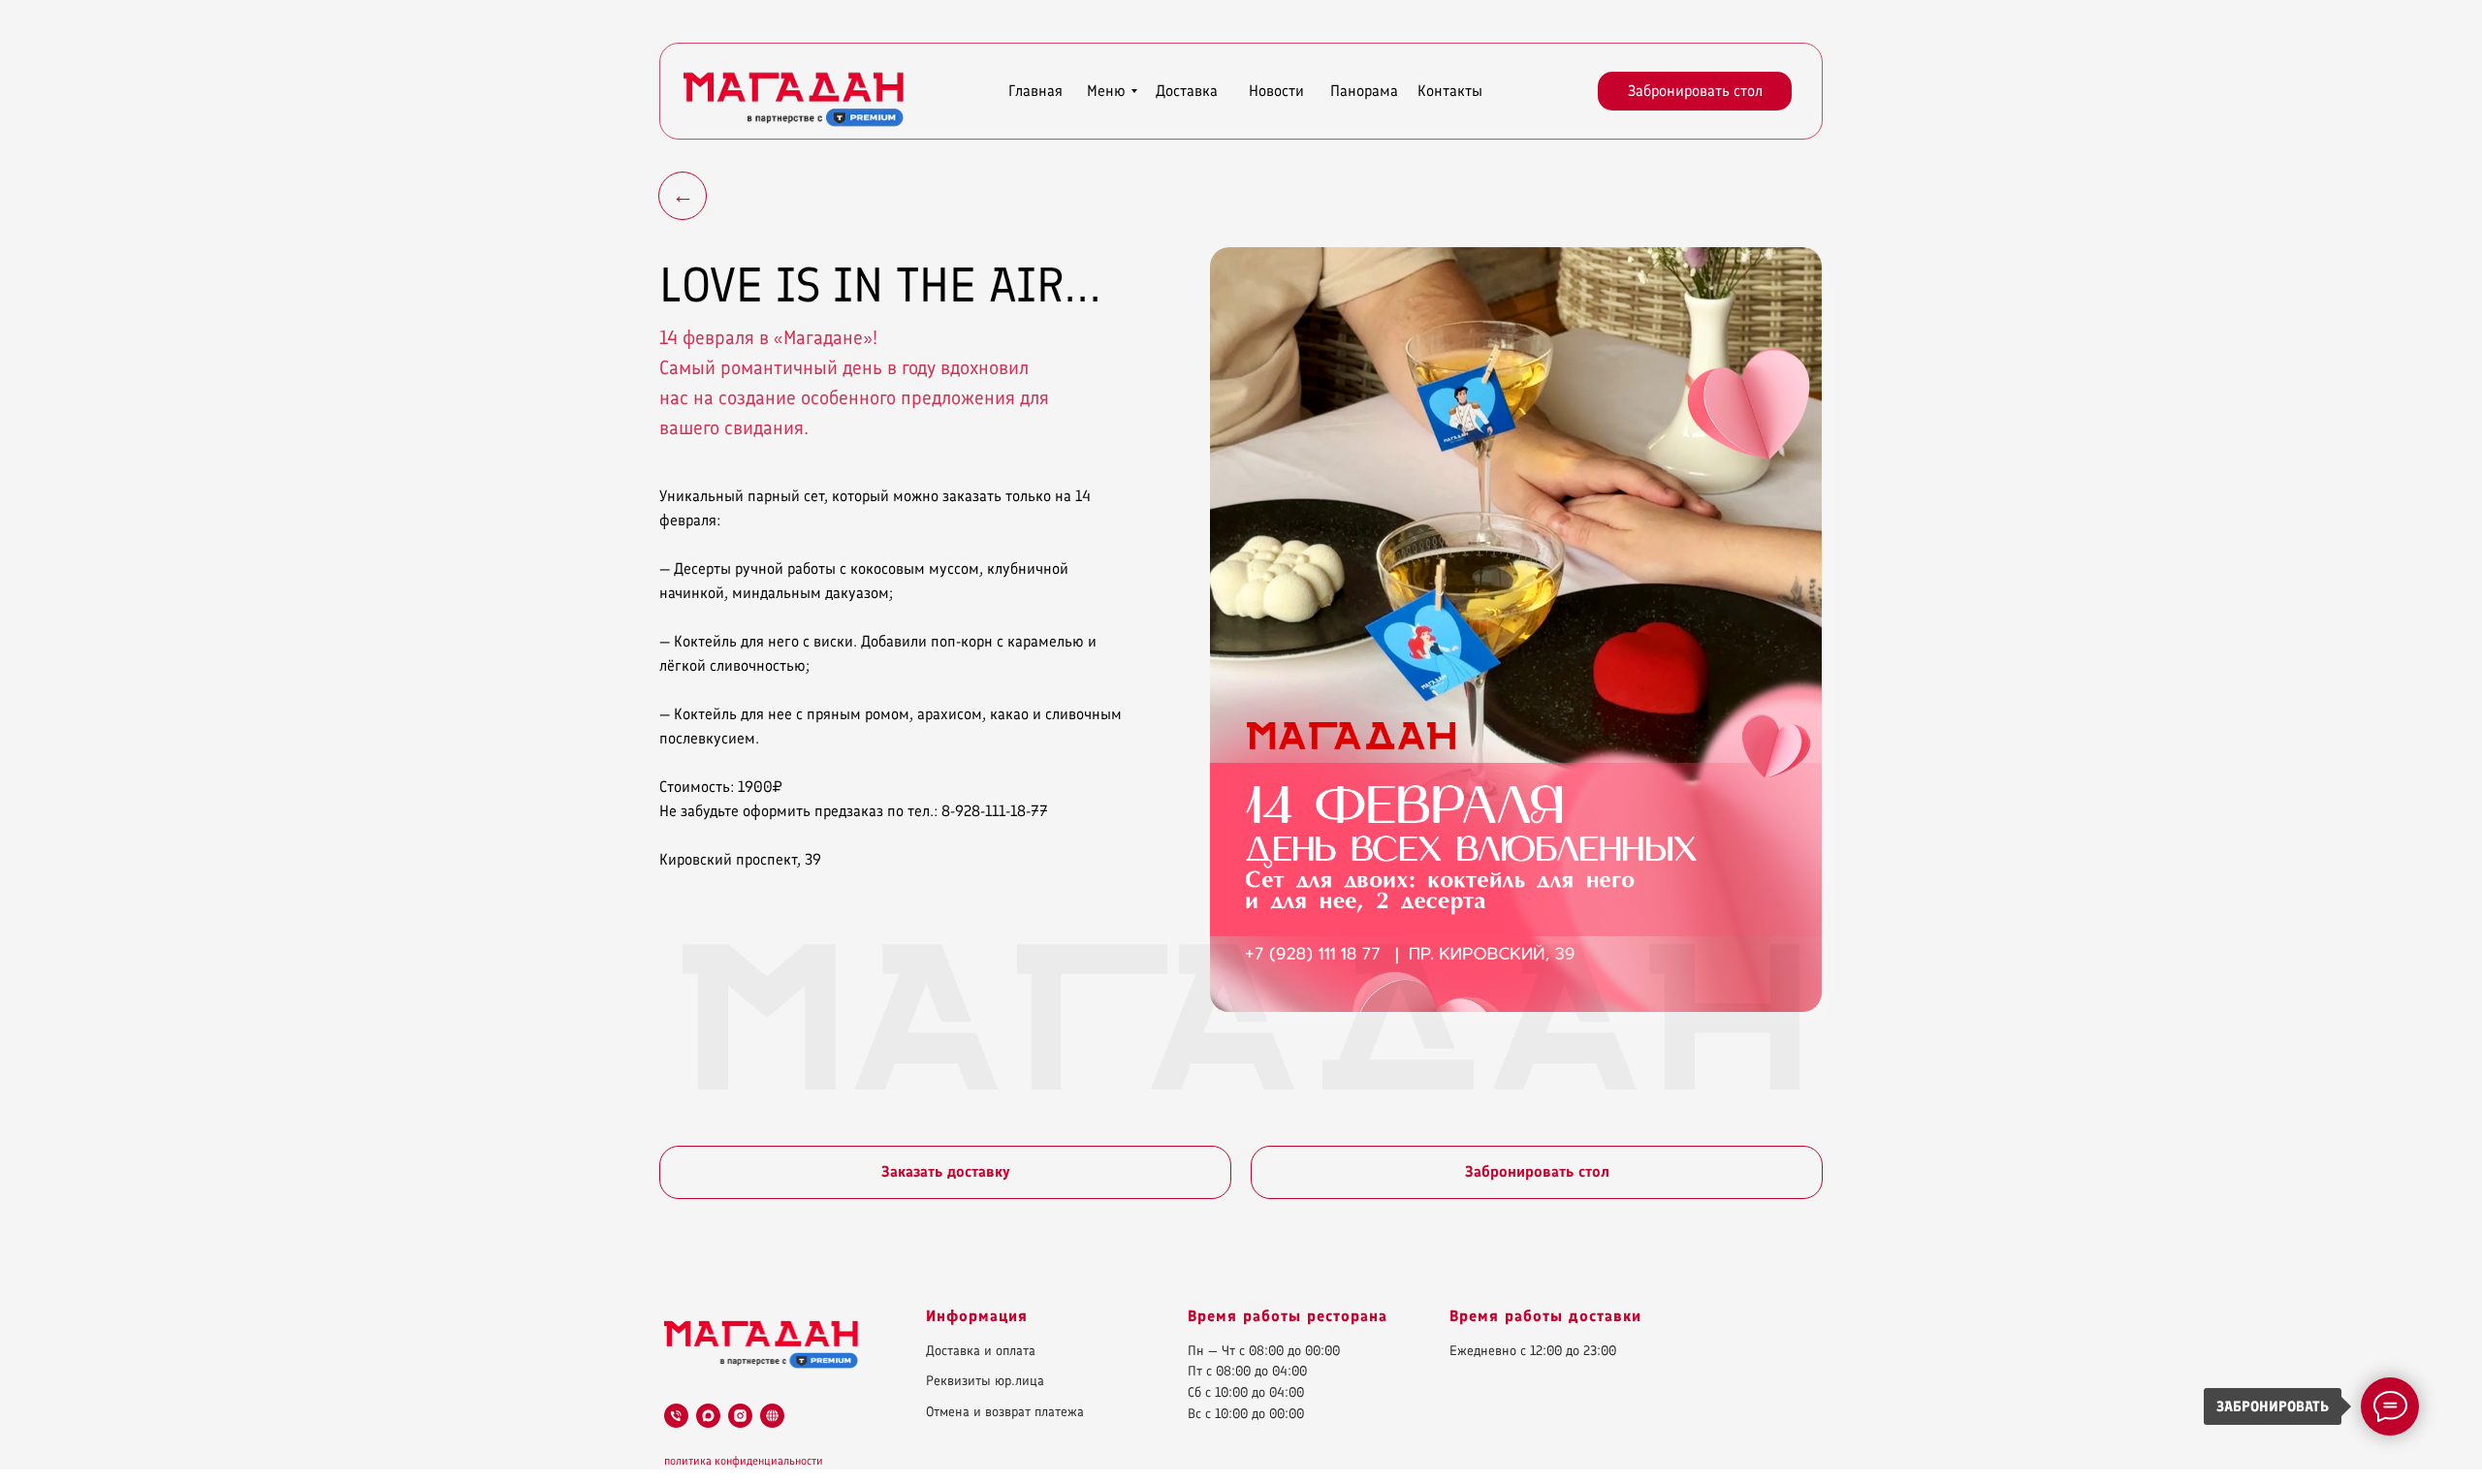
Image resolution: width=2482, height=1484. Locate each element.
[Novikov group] (772, 1416)
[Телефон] (676, 1416)
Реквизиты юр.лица (985, 1381)
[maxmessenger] (708, 1416)
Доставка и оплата (981, 1351)
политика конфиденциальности (744, 1461)
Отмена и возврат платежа (1005, 1412)
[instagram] (740, 1416)
